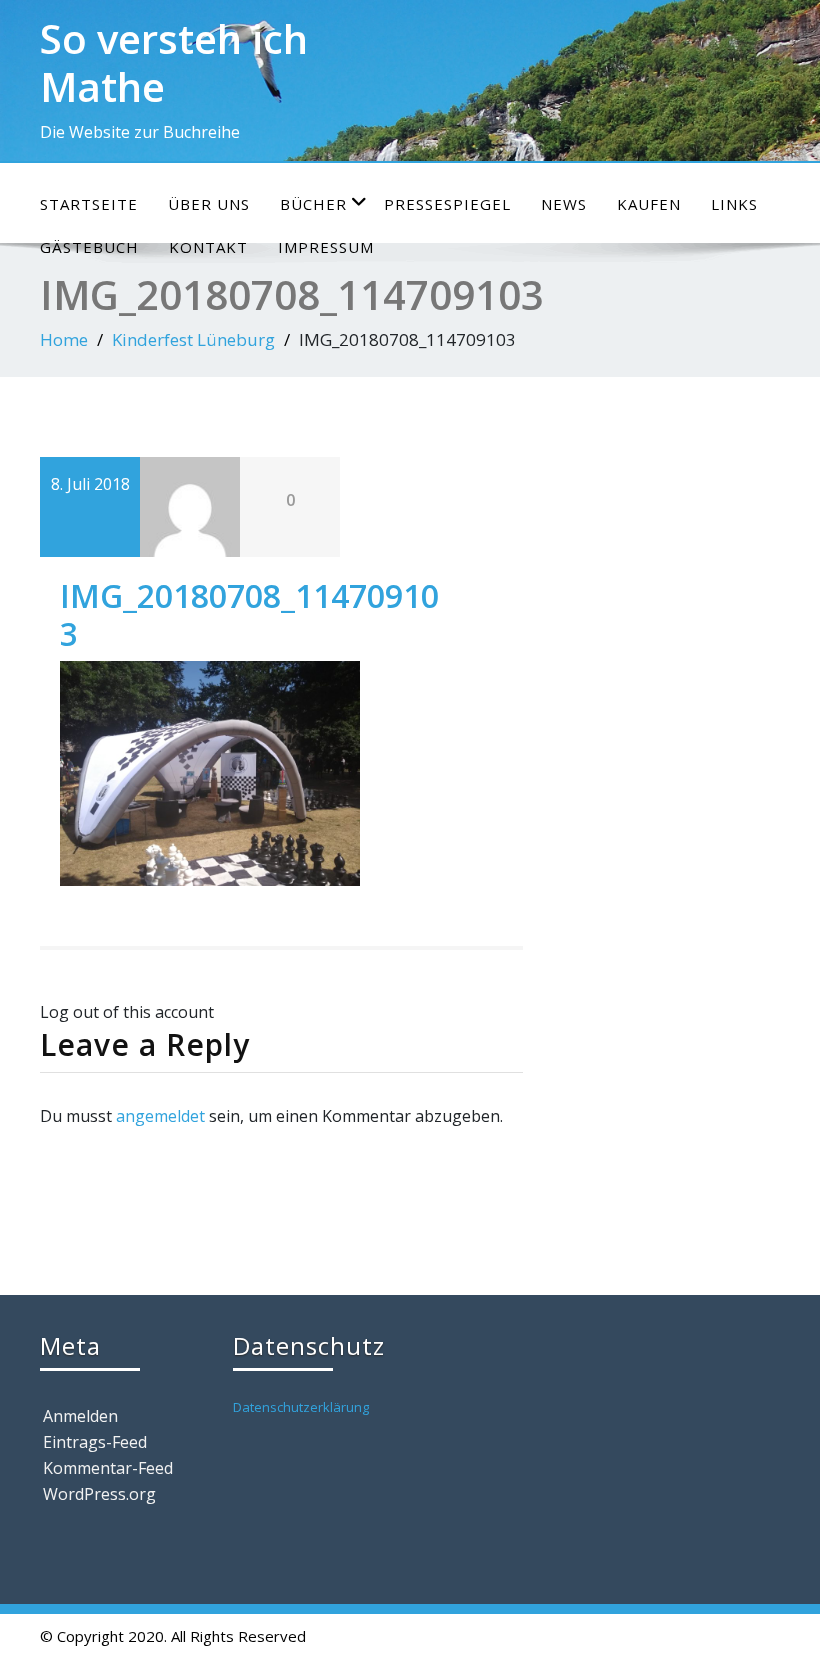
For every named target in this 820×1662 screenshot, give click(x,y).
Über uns (209, 204)
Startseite (89, 204)
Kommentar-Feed (108, 1468)
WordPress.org (99, 1494)
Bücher (313, 204)
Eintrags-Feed (95, 1442)
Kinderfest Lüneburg (193, 339)
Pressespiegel (447, 204)
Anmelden (80, 1416)
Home (64, 339)
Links (734, 204)
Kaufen (649, 204)
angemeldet (160, 1116)
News (564, 204)
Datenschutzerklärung (301, 1407)
